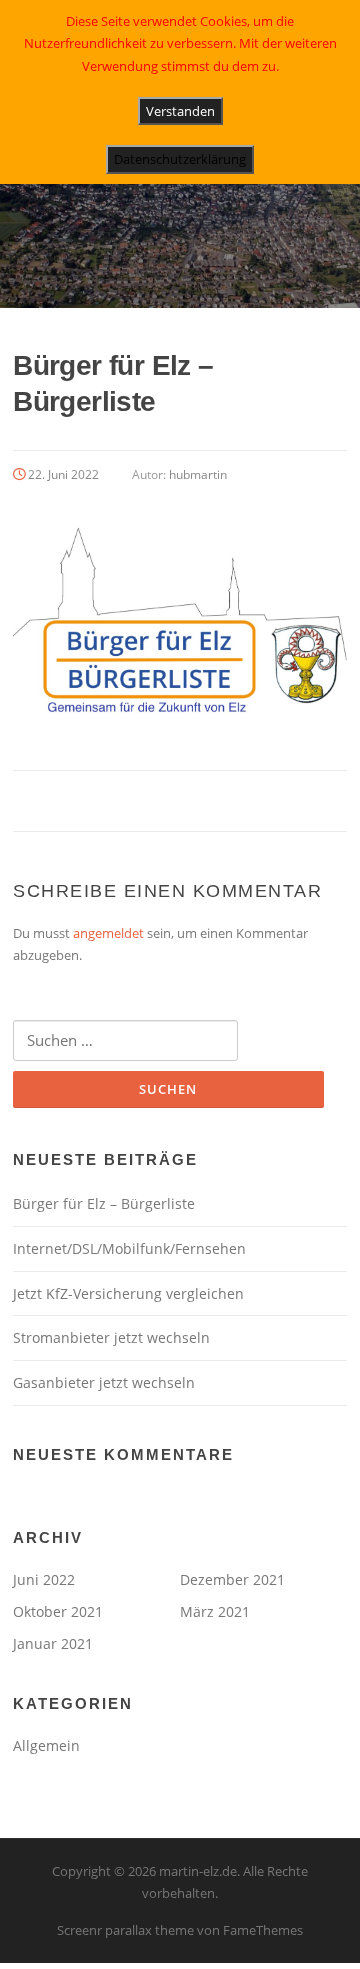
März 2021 (215, 1611)
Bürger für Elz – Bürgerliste (104, 1203)
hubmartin (198, 474)
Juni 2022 (44, 1579)
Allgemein (46, 1745)
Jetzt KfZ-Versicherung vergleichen (128, 1293)
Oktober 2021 (58, 1611)
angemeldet (108, 933)
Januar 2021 (53, 1643)
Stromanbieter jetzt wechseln (111, 1337)
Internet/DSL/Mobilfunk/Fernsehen (129, 1248)
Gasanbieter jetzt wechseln (104, 1382)
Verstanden (180, 111)
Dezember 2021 (232, 1579)
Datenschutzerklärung (180, 159)
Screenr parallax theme (125, 1930)
